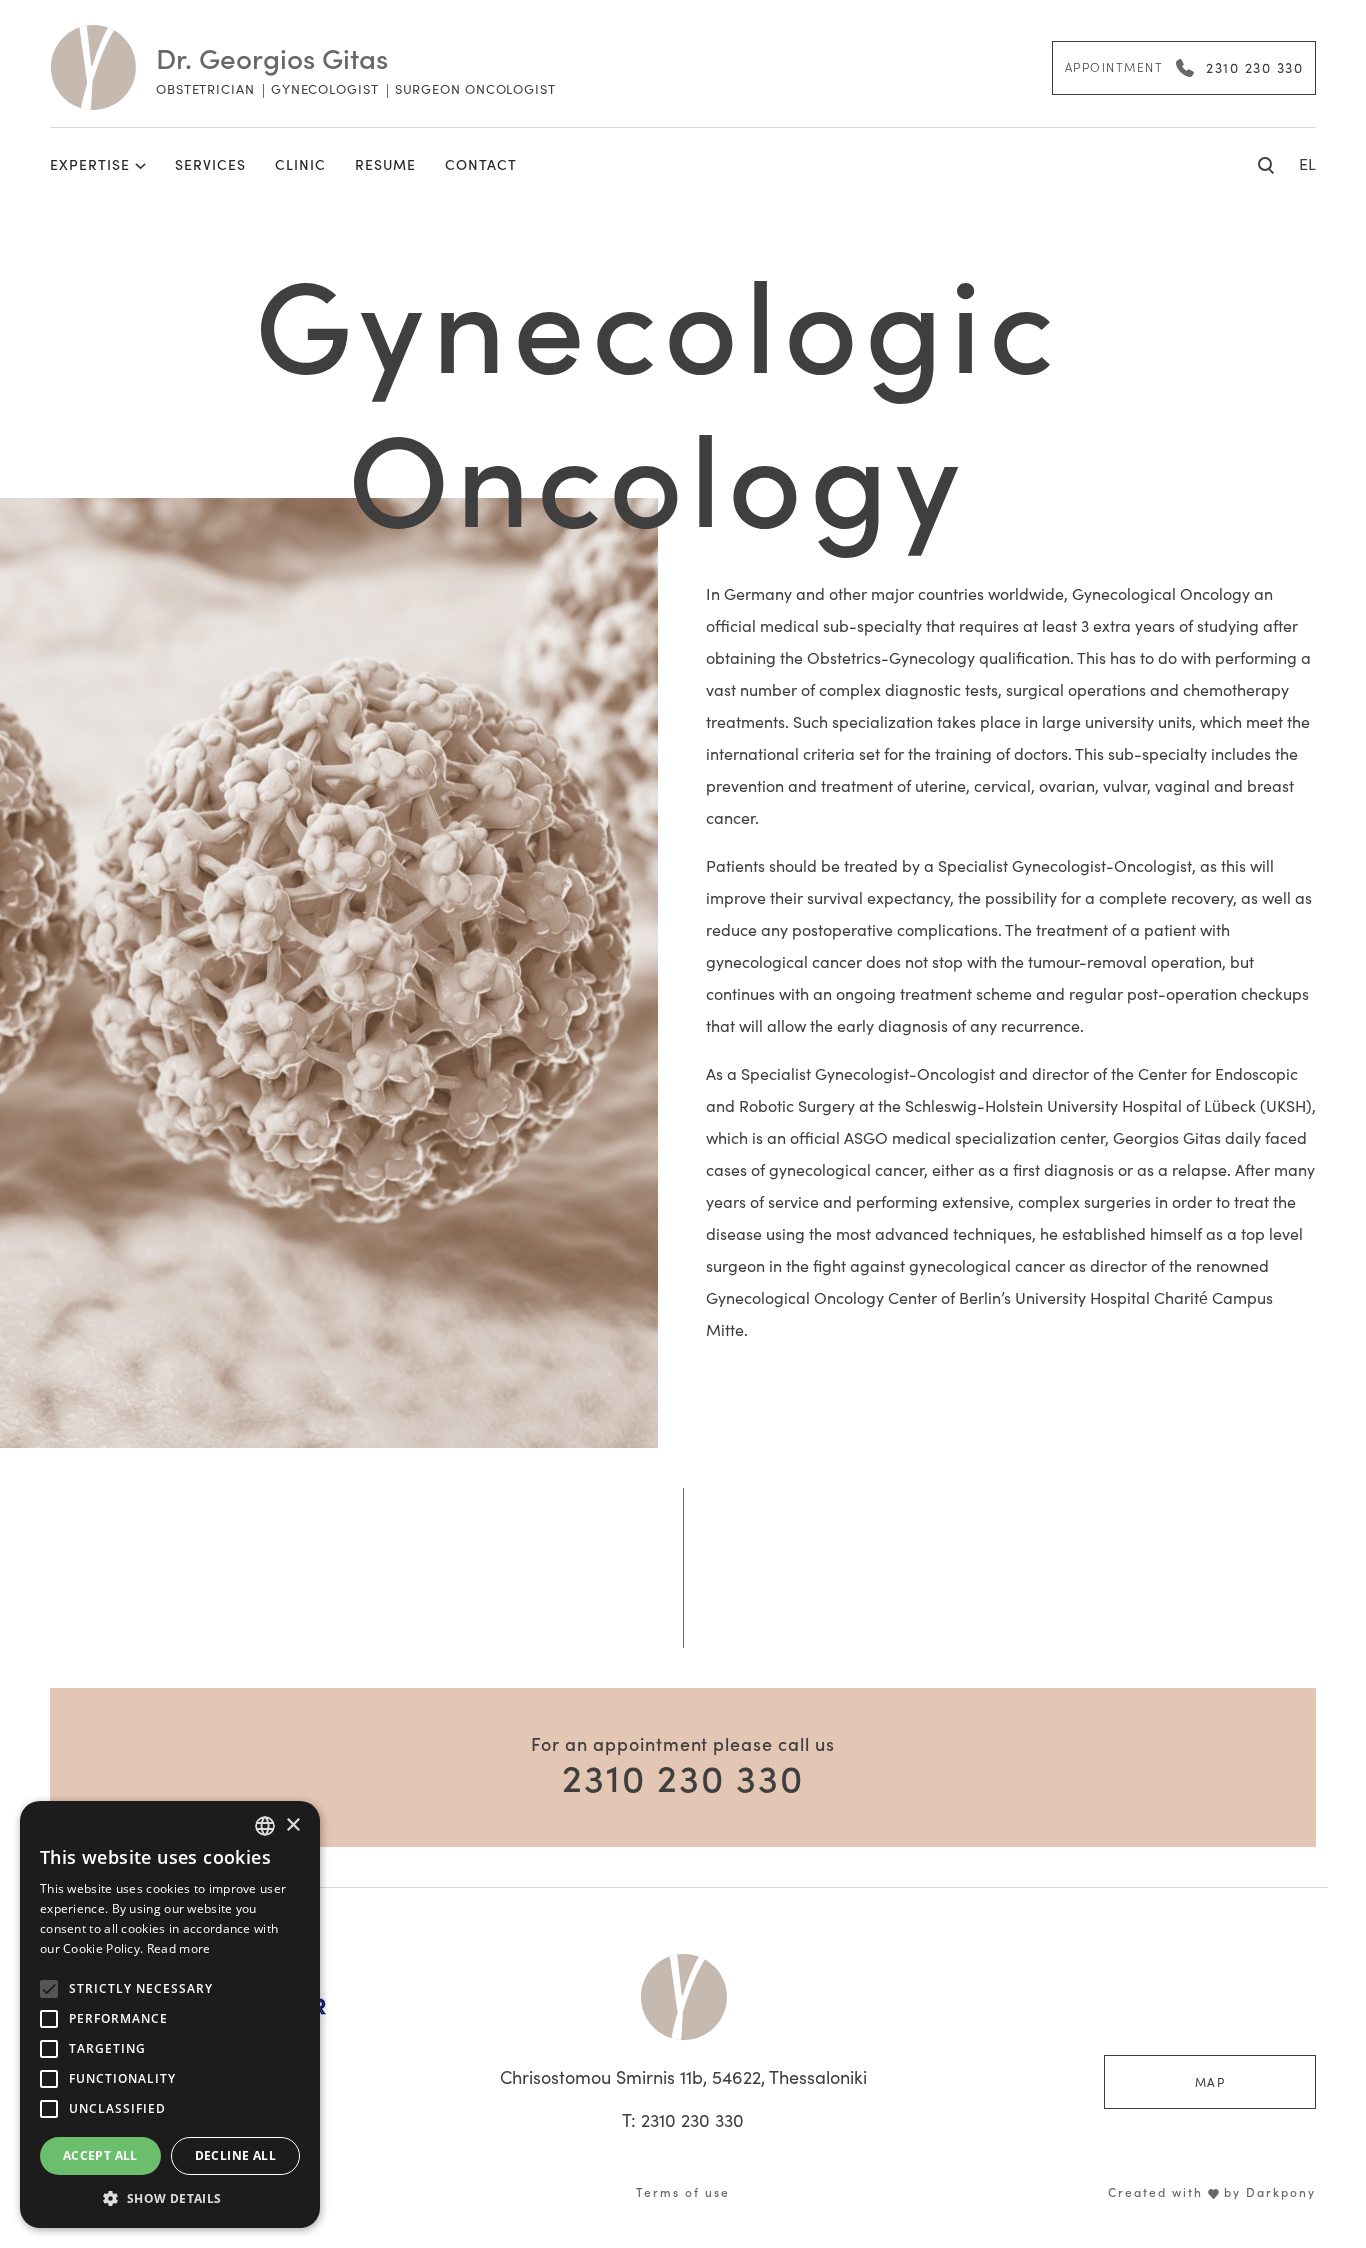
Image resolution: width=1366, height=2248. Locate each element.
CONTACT (481, 164)
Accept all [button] (100, 2155)
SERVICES (210, 164)
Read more (179, 1948)
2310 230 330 (683, 1776)
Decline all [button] (235, 2155)
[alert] (170, 2014)
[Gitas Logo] (683, 1997)
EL (1307, 163)
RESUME (385, 164)
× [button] (292, 1825)
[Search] (1266, 164)
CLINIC (300, 164)
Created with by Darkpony (1212, 2191)
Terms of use (683, 2191)
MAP (1210, 2082)
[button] (170, 2198)
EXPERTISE (90, 164)
